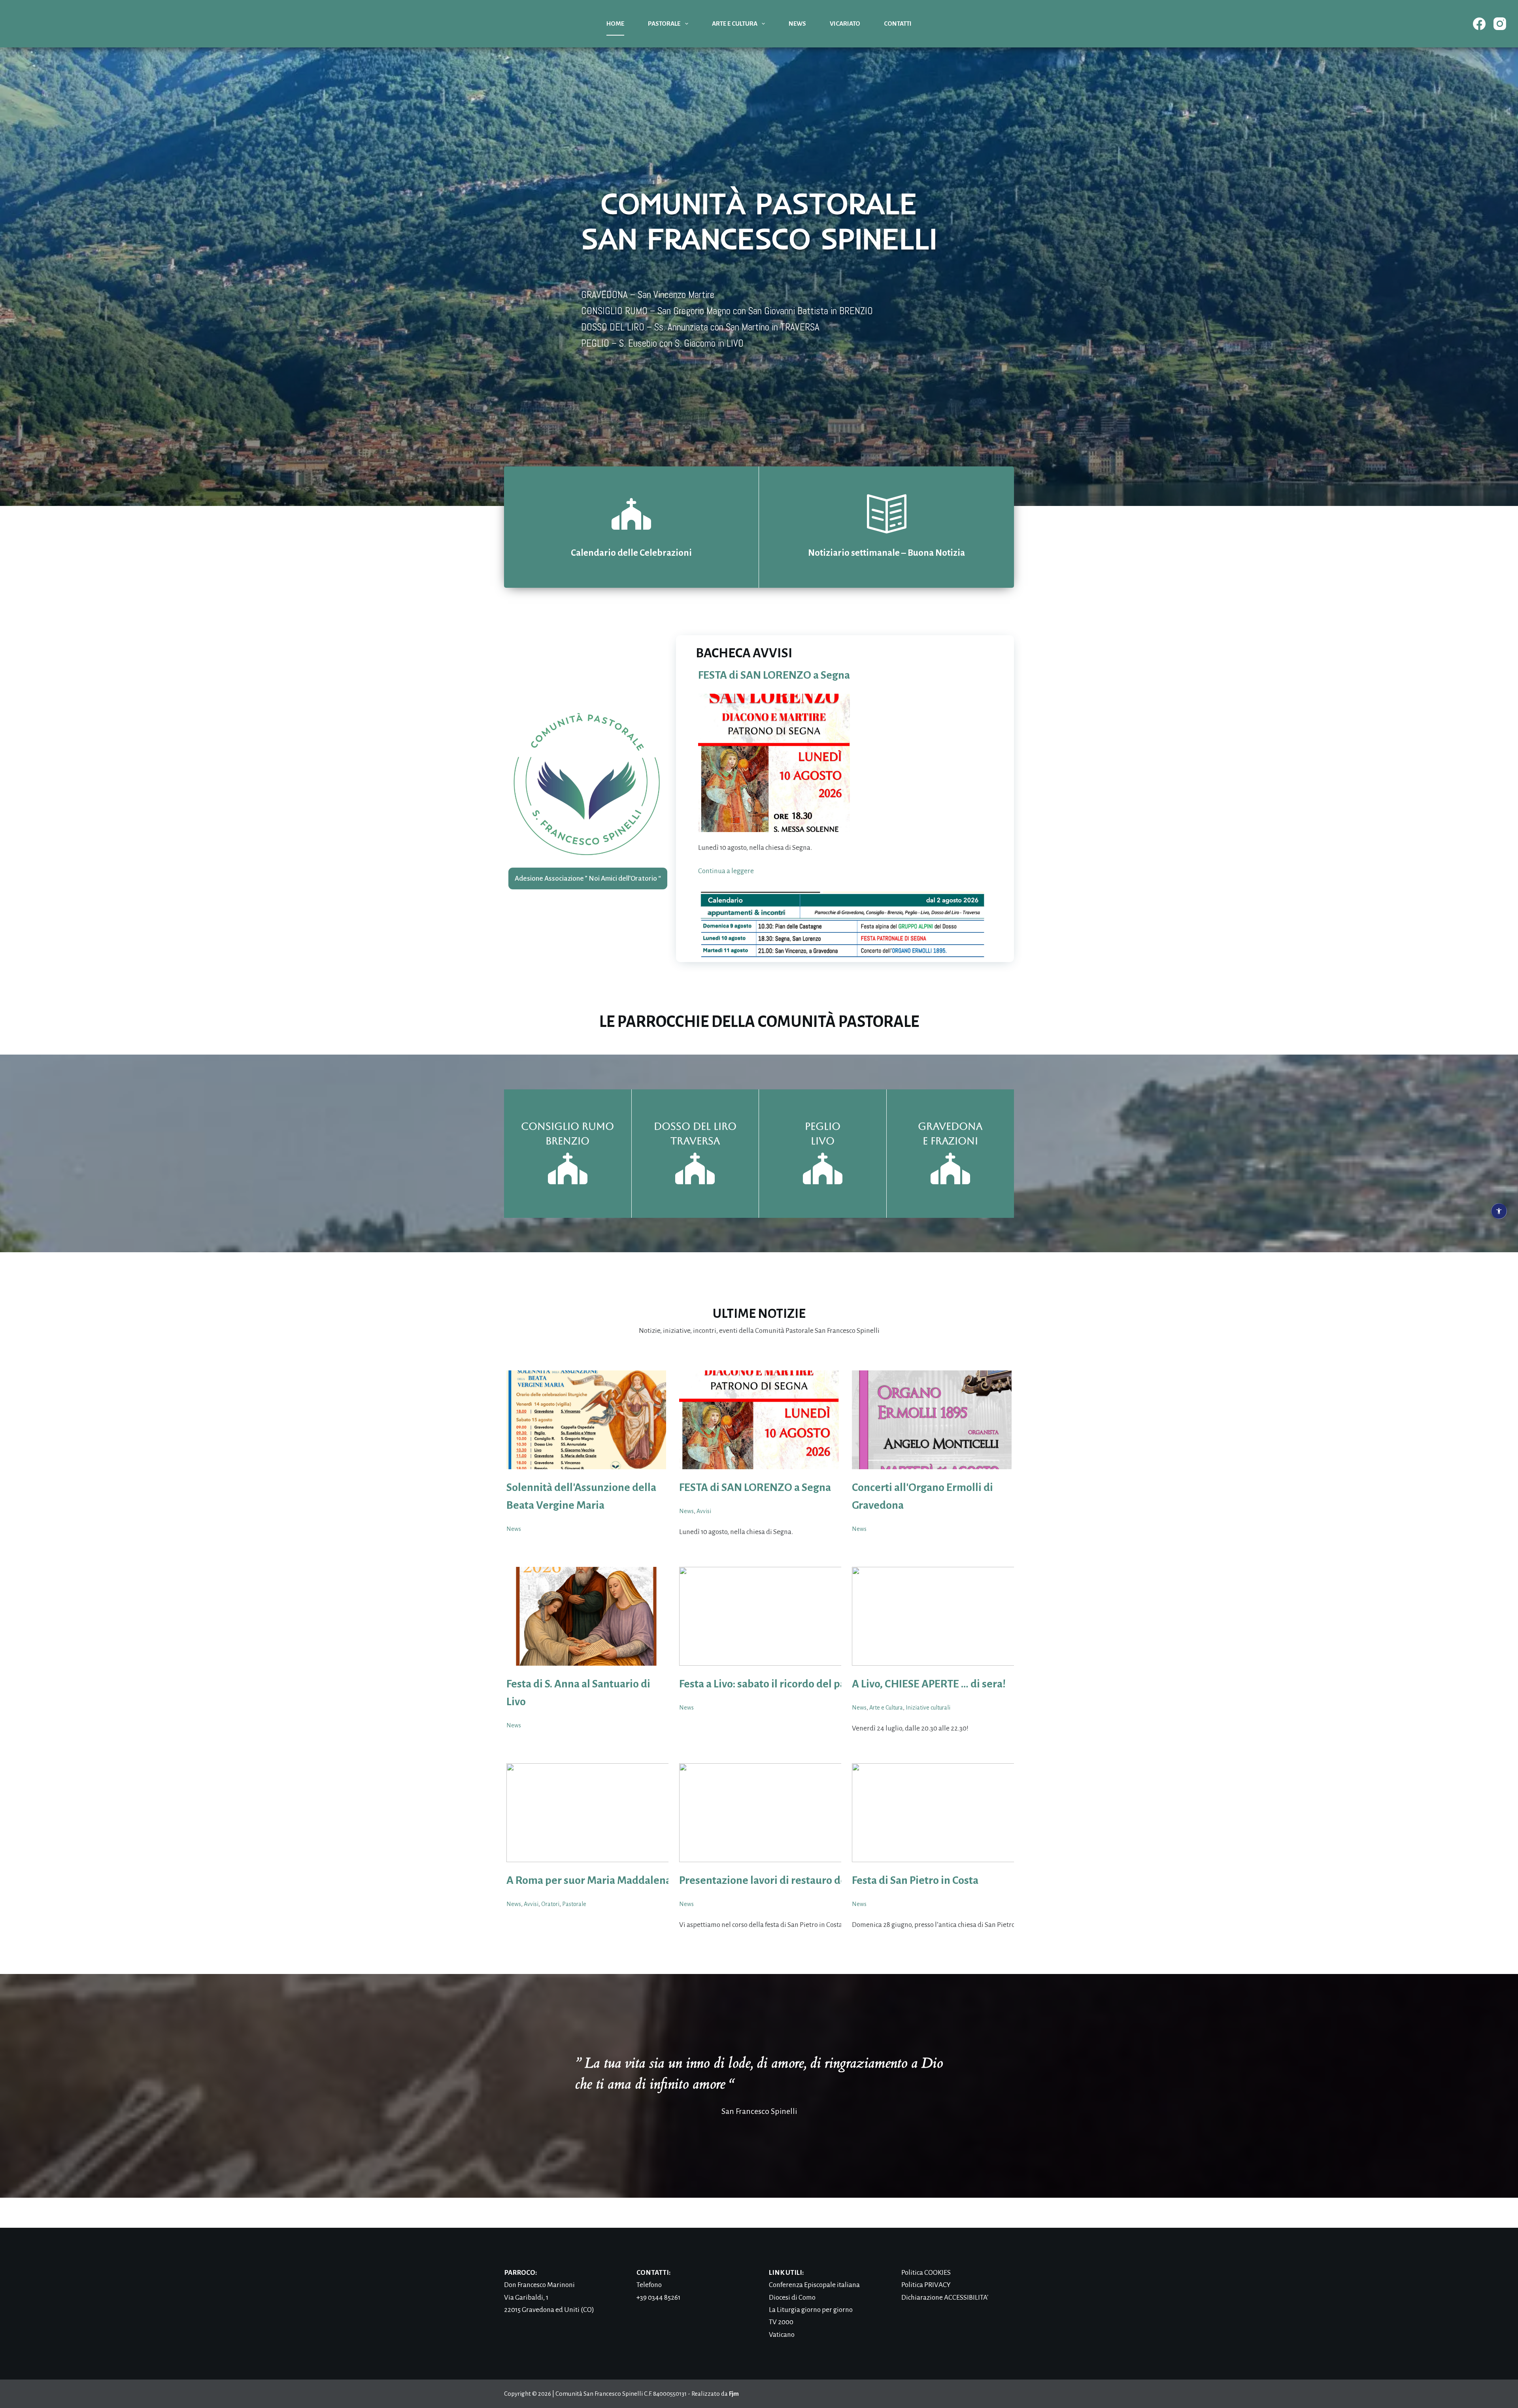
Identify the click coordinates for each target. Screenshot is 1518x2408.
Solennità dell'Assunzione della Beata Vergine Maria (581, 1496)
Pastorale (664, 24)
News (797, 24)
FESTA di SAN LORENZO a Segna (774, 675)
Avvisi (704, 1511)
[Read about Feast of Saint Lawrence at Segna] (759, 1420)
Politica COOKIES (926, 2273)
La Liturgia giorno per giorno (811, 2310)
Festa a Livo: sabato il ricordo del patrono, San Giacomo (808, 1684)
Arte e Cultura (735, 24)
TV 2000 (781, 2322)
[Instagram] (1500, 24)
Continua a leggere (726, 871)
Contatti (898, 24)
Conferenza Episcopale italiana (814, 2285)
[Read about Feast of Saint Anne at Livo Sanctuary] (586, 1616)
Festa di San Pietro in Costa (915, 1880)
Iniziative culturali (928, 1708)
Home (615, 24)
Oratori (550, 1904)
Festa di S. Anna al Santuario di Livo (578, 1693)
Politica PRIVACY (926, 2285)
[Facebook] (1479, 24)
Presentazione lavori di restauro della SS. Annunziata (805, 1880)
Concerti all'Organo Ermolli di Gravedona (922, 1496)
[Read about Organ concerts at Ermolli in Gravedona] (932, 1420)
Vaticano (782, 2335)
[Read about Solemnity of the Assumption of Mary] (586, 1420)
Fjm (734, 2394)
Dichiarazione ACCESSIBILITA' (945, 2298)
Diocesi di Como (792, 2298)
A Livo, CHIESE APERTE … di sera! (929, 1684)
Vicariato (845, 24)
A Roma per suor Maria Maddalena (589, 1880)
